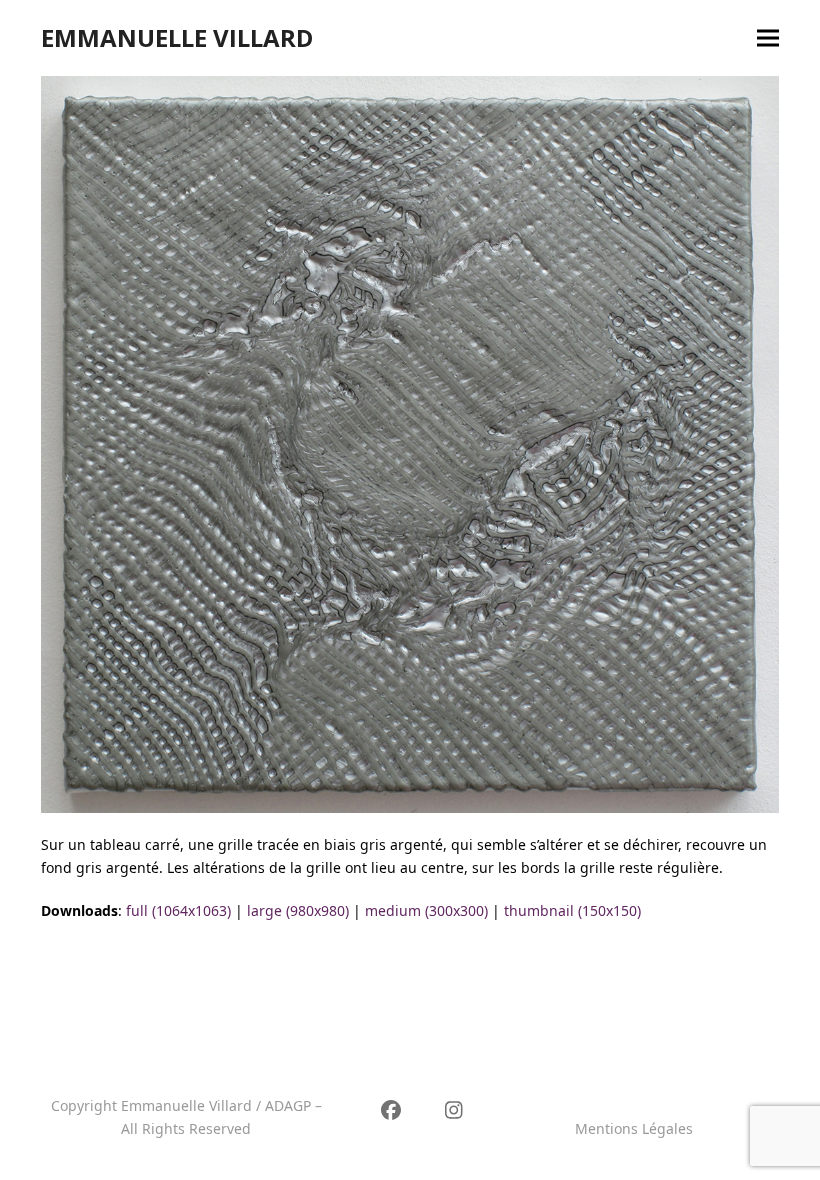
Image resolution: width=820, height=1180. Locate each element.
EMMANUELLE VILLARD (177, 37)
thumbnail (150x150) (572, 910)
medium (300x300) (426, 910)
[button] (768, 38)
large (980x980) (298, 910)
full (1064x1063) (178, 910)
